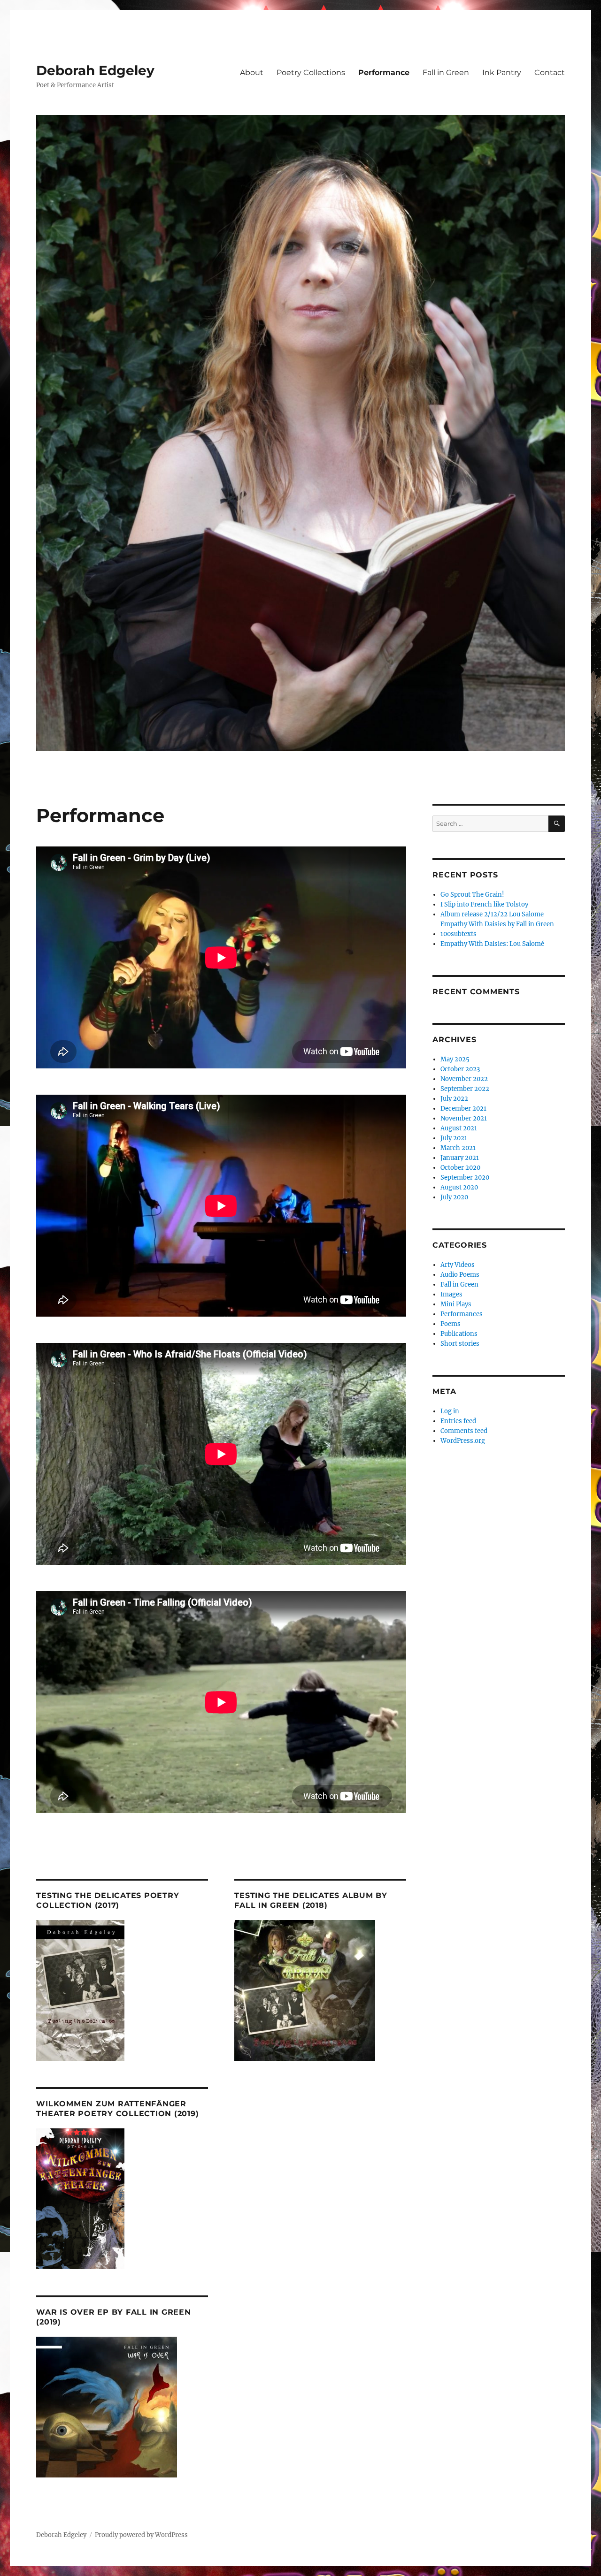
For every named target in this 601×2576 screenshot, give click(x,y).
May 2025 (455, 1059)
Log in (450, 1411)
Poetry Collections (311, 72)
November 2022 (464, 1079)
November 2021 (464, 1118)
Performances (462, 1314)
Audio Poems (460, 1275)
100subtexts (458, 934)
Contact (550, 72)
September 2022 (465, 1089)
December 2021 (463, 1109)
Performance (384, 72)
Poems (451, 1324)
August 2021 (459, 1128)
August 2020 (459, 1187)
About (252, 72)
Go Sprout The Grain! (472, 895)
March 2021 (458, 1148)
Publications (459, 1334)
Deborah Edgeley (95, 70)
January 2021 (460, 1158)
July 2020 (454, 1197)
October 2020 (460, 1168)
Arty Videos (458, 1265)
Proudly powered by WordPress (141, 2535)
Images (451, 1294)
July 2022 (454, 1099)
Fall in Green (446, 72)
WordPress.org (463, 1441)
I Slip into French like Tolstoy (484, 904)
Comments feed (464, 1431)
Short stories (460, 1344)
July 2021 (454, 1138)
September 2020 (465, 1177)
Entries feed (458, 1421)
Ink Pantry (502, 72)
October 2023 (460, 1069)
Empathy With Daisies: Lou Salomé (492, 944)
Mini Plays (456, 1304)
